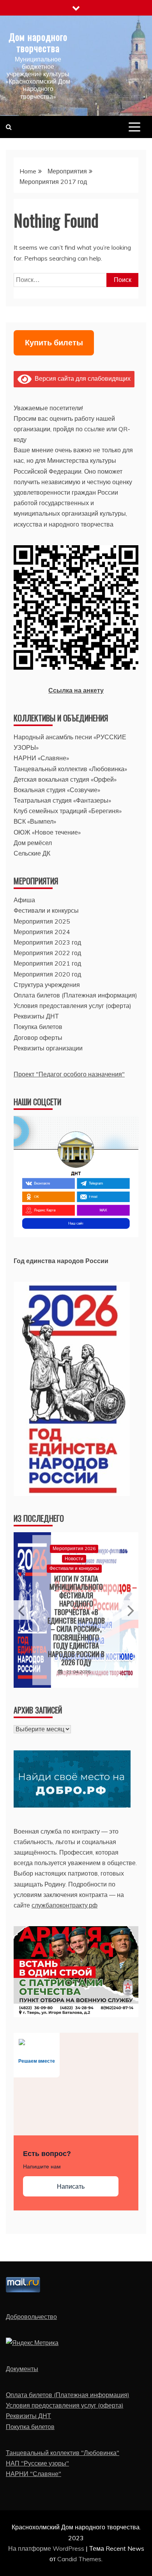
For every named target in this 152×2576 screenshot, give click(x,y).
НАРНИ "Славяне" (34, 2474)
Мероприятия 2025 (42, 921)
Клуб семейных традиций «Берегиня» (68, 811)
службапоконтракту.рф (65, 1905)
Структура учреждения (47, 985)
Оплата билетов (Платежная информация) (75, 995)
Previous (22, 1610)
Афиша (24, 900)
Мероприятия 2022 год (47, 953)
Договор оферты (38, 1038)
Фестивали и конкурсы (46, 910)
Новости (74, 1558)
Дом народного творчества (38, 42)
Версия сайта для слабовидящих (81, 378)
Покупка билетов (38, 1027)
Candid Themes (79, 2559)
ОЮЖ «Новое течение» (47, 832)
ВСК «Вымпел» (35, 821)
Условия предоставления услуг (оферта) (72, 1006)
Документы (22, 2369)
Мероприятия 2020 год (47, 974)
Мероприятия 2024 (42, 932)
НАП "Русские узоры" (37, 2463)
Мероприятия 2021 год (47, 963)
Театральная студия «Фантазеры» (62, 800)
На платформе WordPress (47, 2548)
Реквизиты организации (48, 1048)
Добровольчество (31, 2317)
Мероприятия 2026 (74, 1549)
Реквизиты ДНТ (36, 1016)
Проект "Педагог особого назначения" (69, 1074)
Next (130, 1610)
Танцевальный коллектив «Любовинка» (70, 769)
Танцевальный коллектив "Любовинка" (63, 2453)
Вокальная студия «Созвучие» (57, 790)
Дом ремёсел (33, 843)
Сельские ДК (32, 853)
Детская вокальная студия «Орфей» (65, 779)
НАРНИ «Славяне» (41, 758)
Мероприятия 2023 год (47, 942)
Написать (71, 2187)
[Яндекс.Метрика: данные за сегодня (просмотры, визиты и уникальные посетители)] (32, 2343)
